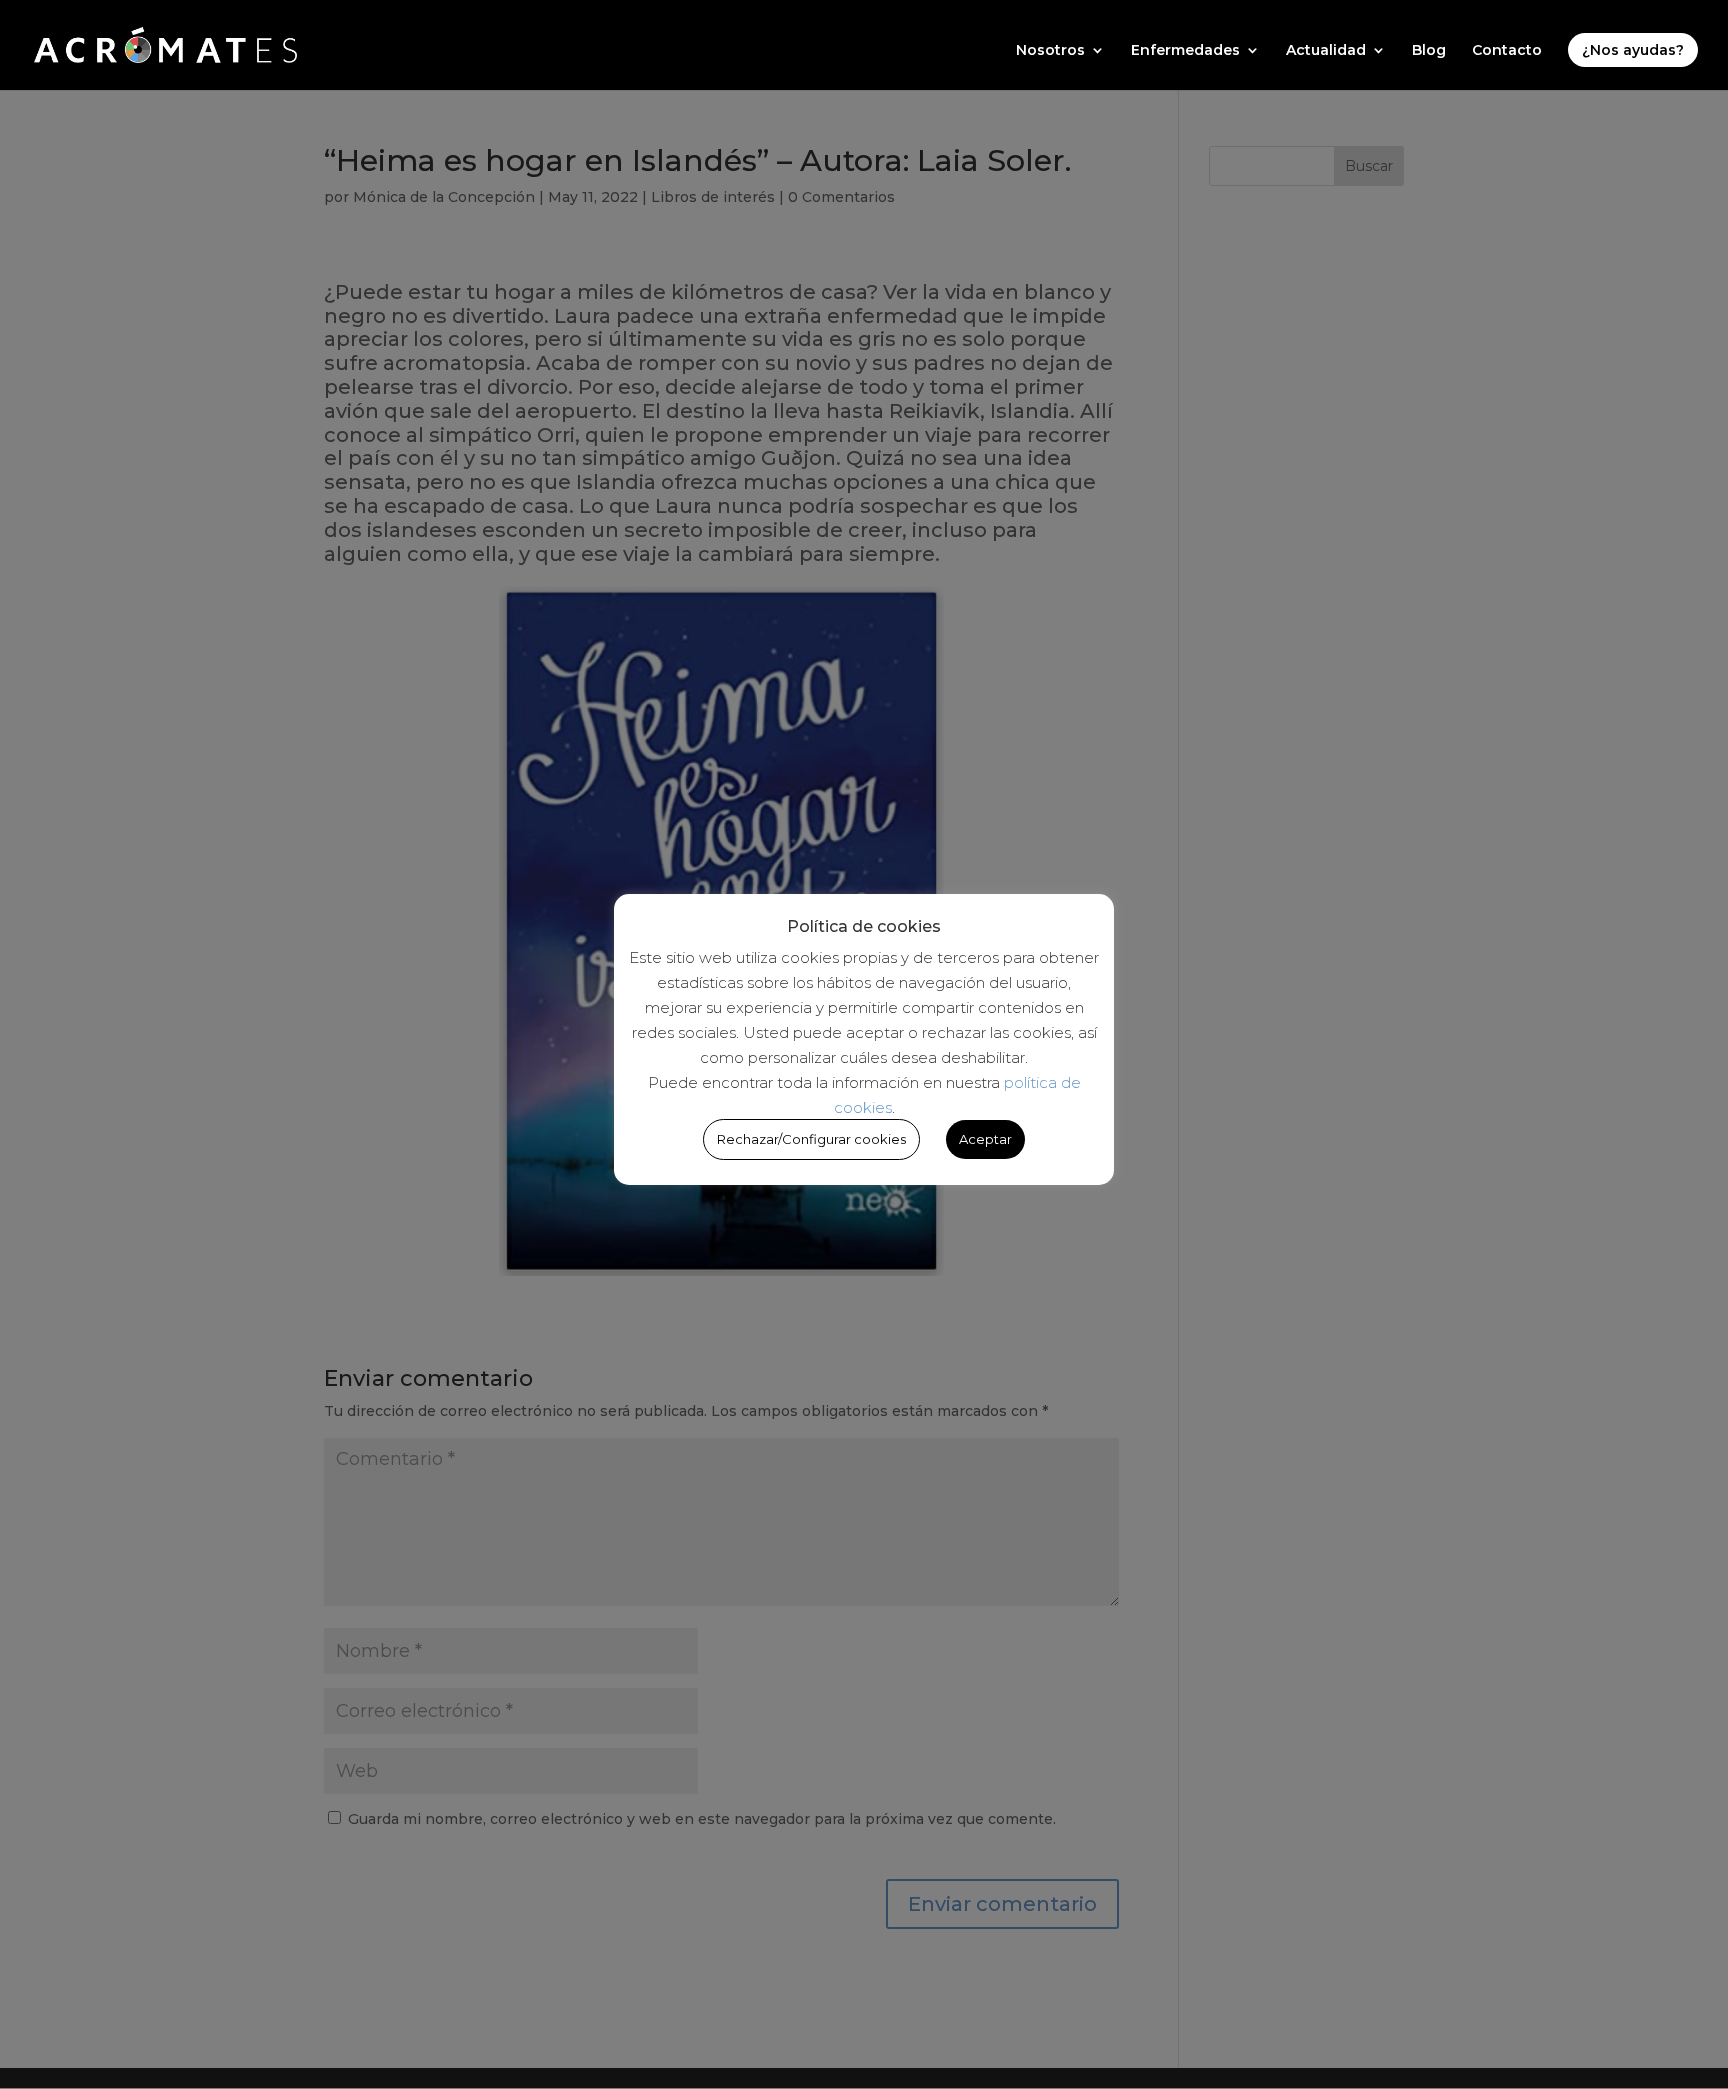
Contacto (1507, 51)
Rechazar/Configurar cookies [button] (811, 1139)
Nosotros (1050, 51)
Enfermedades (1185, 51)
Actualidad (1326, 51)
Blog (1429, 51)
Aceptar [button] (985, 1139)
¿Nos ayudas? (1633, 50)
